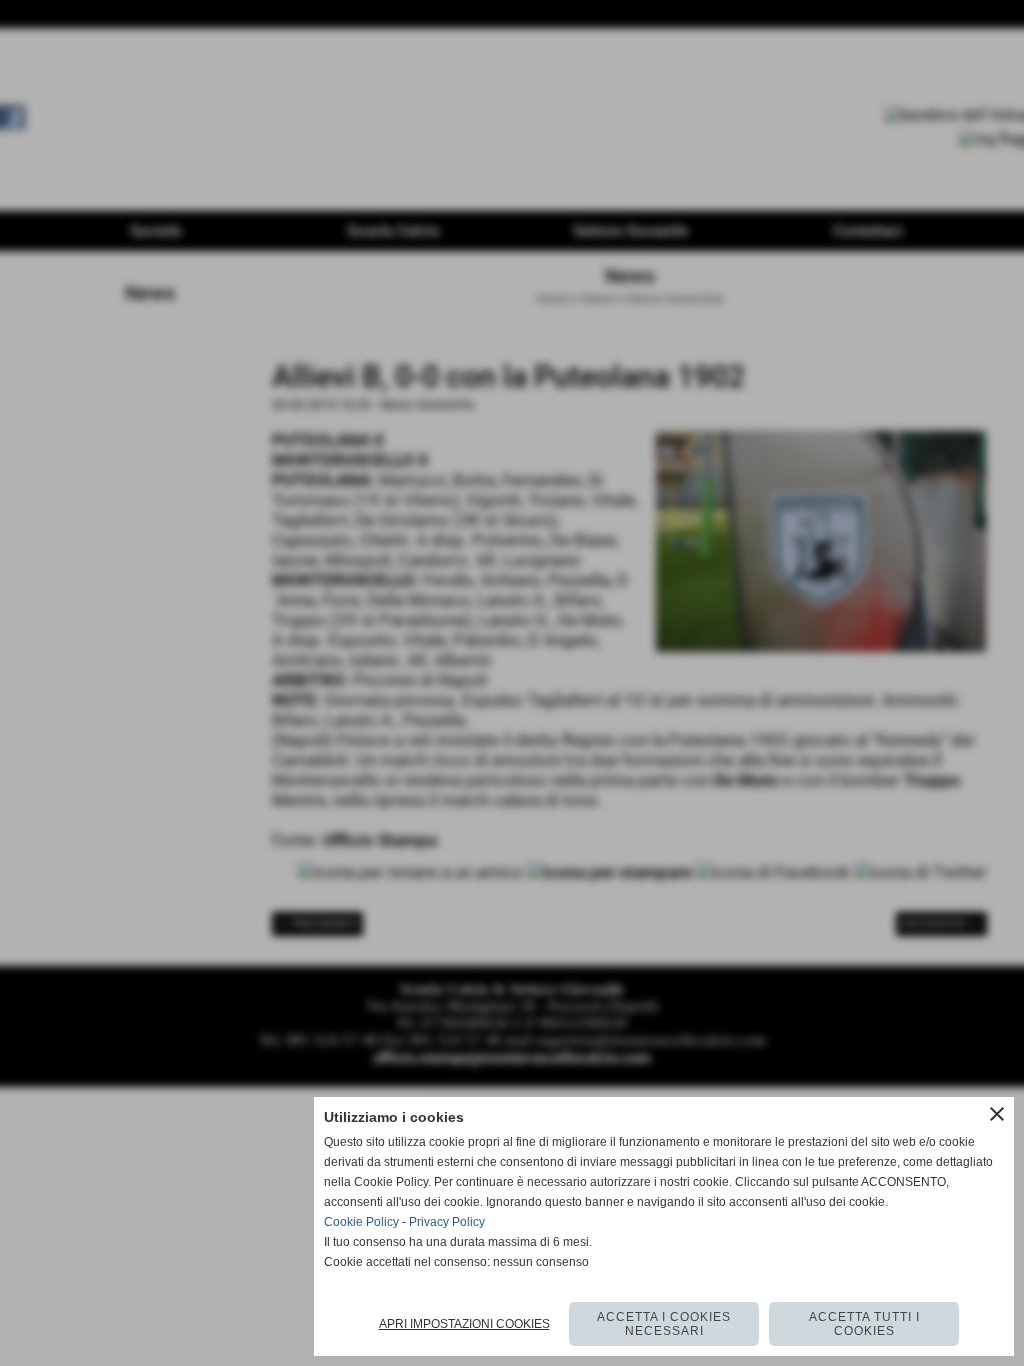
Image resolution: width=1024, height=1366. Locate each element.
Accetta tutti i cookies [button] (864, 1324)
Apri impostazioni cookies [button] (464, 1324)
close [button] (997, 1114)
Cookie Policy (361, 1222)
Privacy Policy (447, 1222)
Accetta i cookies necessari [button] (664, 1324)
